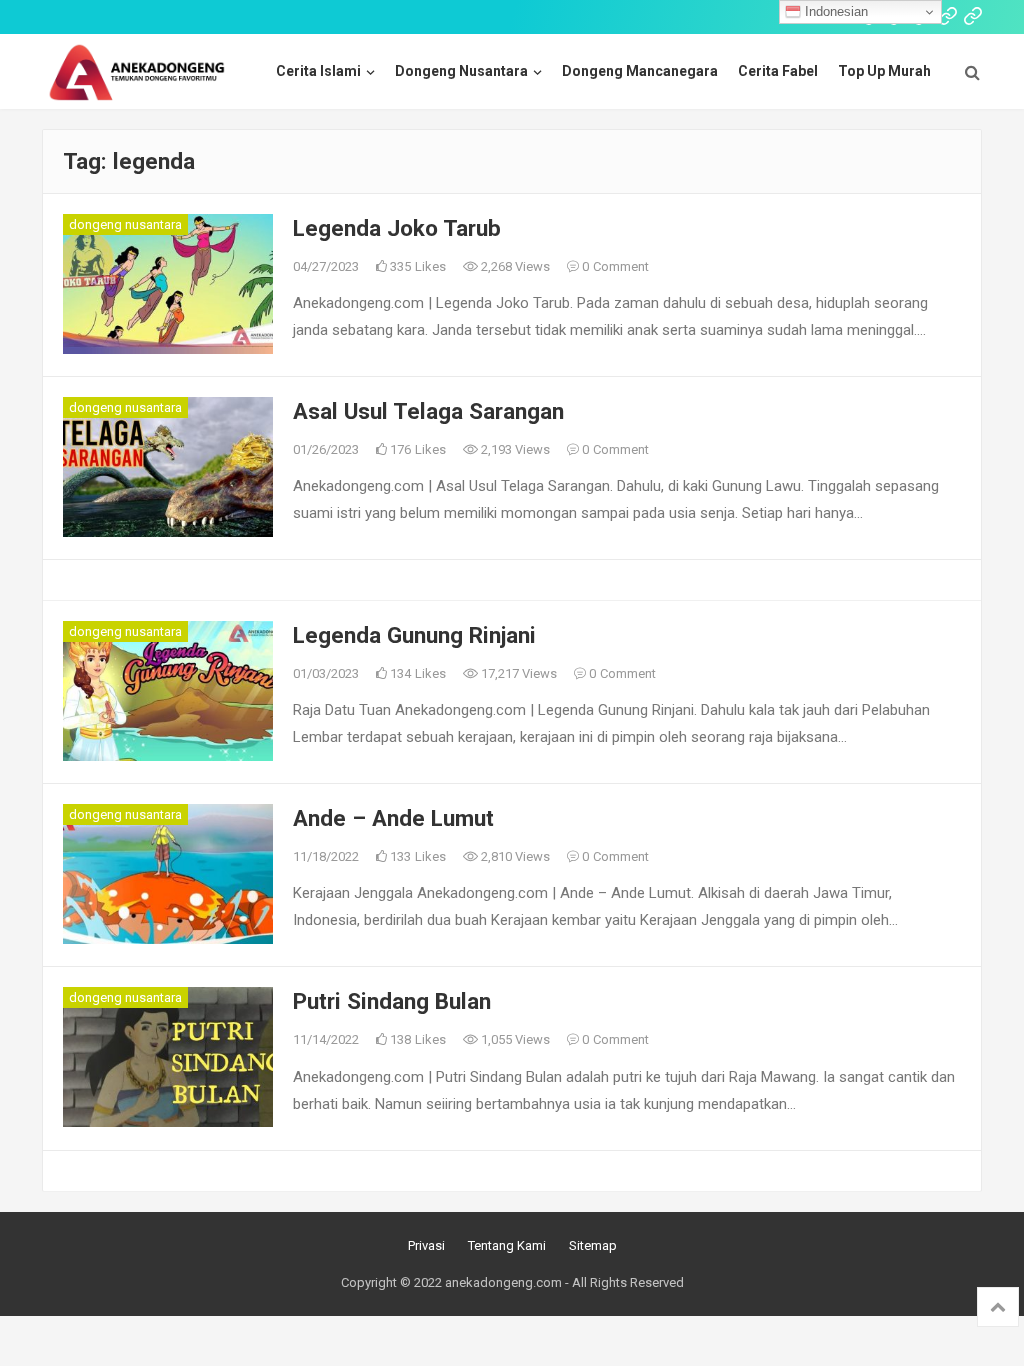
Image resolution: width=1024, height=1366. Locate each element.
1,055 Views (514, 1039)
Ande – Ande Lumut (393, 818)
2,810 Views (514, 856)
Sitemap (593, 1245)
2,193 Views (514, 449)
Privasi (426, 1245)
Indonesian (834, 11)
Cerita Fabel (778, 71)
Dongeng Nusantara (461, 71)
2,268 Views (514, 266)
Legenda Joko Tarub (397, 228)
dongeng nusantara (125, 224)
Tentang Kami (507, 1245)
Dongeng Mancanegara (640, 71)
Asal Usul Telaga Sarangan (428, 411)
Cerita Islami (318, 71)
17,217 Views (517, 673)
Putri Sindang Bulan (392, 1001)
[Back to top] (998, 1307)
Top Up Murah (884, 71)
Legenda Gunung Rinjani (414, 635)
